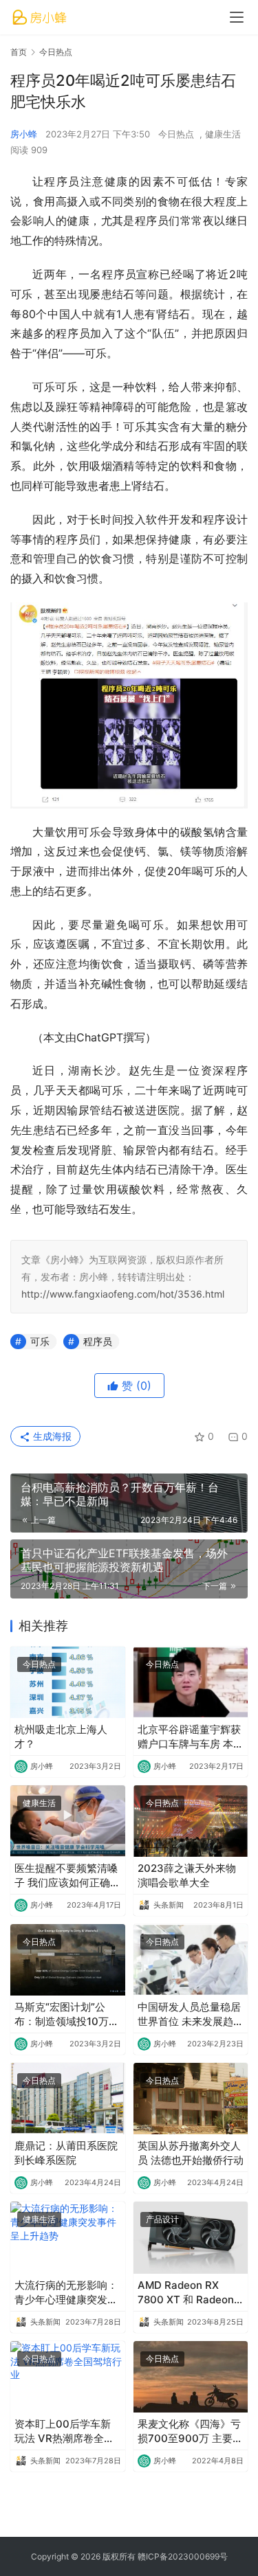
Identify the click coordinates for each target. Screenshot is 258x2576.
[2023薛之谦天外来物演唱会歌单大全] (191, 1821)
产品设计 (162, 2219)
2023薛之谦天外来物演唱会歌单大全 (187, 1875)
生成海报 (51, 1436)
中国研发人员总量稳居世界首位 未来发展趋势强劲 (191, 2014)
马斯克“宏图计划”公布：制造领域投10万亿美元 (67, 2014)
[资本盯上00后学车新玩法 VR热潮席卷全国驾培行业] (68, 2377)
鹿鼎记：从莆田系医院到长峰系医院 (66, 2153)
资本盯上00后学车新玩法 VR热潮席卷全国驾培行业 (64, 2431)
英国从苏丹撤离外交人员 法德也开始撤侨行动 (191, 2153)
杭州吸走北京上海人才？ (61, 1737)
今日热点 (176, 134)
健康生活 (223, 134)
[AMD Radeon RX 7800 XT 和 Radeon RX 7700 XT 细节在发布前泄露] (191, 2237)
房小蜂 (24, 134)
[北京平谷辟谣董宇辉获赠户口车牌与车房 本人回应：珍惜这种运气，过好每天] (191, 1682)
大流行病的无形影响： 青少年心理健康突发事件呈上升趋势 (66, 2293)
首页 (19, 52)
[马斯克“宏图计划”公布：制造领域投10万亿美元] (68, 1960)
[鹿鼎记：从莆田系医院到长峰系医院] (68, 2099)
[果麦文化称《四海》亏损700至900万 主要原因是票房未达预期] (191, 2377)
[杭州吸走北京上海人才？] (68, 1682)
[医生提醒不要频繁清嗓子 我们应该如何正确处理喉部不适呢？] (68, 1821)
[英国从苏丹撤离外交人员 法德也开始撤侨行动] (191, 2099)
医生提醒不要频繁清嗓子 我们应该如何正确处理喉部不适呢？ (67, 1876)
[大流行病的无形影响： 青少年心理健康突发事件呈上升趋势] (68, 2237)
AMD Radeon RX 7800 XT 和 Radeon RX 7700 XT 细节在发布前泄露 (189, 2293)
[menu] (237, 17)
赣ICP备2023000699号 (183, 2556)
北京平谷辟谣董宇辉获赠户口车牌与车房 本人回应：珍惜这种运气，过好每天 (191, 1737)
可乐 (40, 1341)
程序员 (98, 1341)
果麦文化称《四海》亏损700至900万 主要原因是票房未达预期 (190, 2431)
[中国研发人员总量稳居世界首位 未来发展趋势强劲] (191, 1960)
